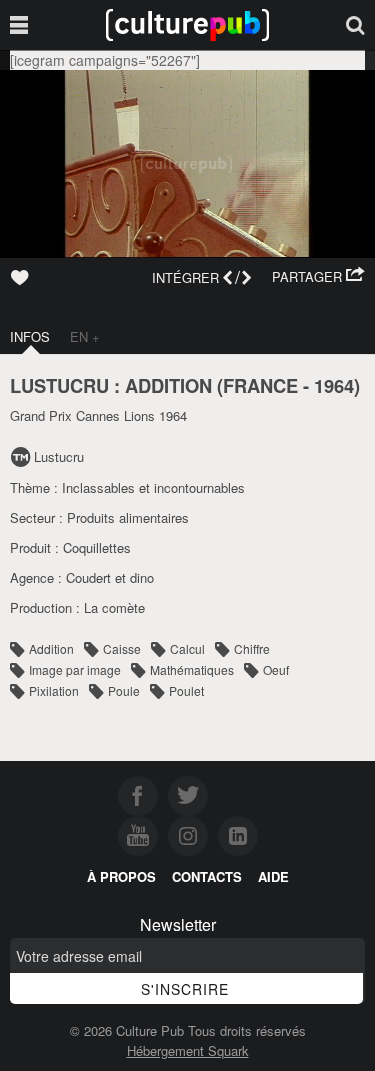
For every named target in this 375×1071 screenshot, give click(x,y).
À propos (121, 876)
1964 (334, 385)
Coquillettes (97, 547)
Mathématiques (192, 669)
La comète (114, 607)
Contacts (207, 876)
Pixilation (54, 690)
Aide (273, 876)
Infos (30, 336)
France (260, 385)
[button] (318, 277)
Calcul (187, 648)
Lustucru (59, 456)
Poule (124, 690)
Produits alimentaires (128, 517)
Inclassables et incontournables (153, 487)
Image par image (75, 669)
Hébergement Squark (188, 1050)
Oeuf (276, 669)
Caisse (122, 648)
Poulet (186, 690)
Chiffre (252, 648)
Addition (51, 648)
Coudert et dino (110, 577)
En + (85, 336)
